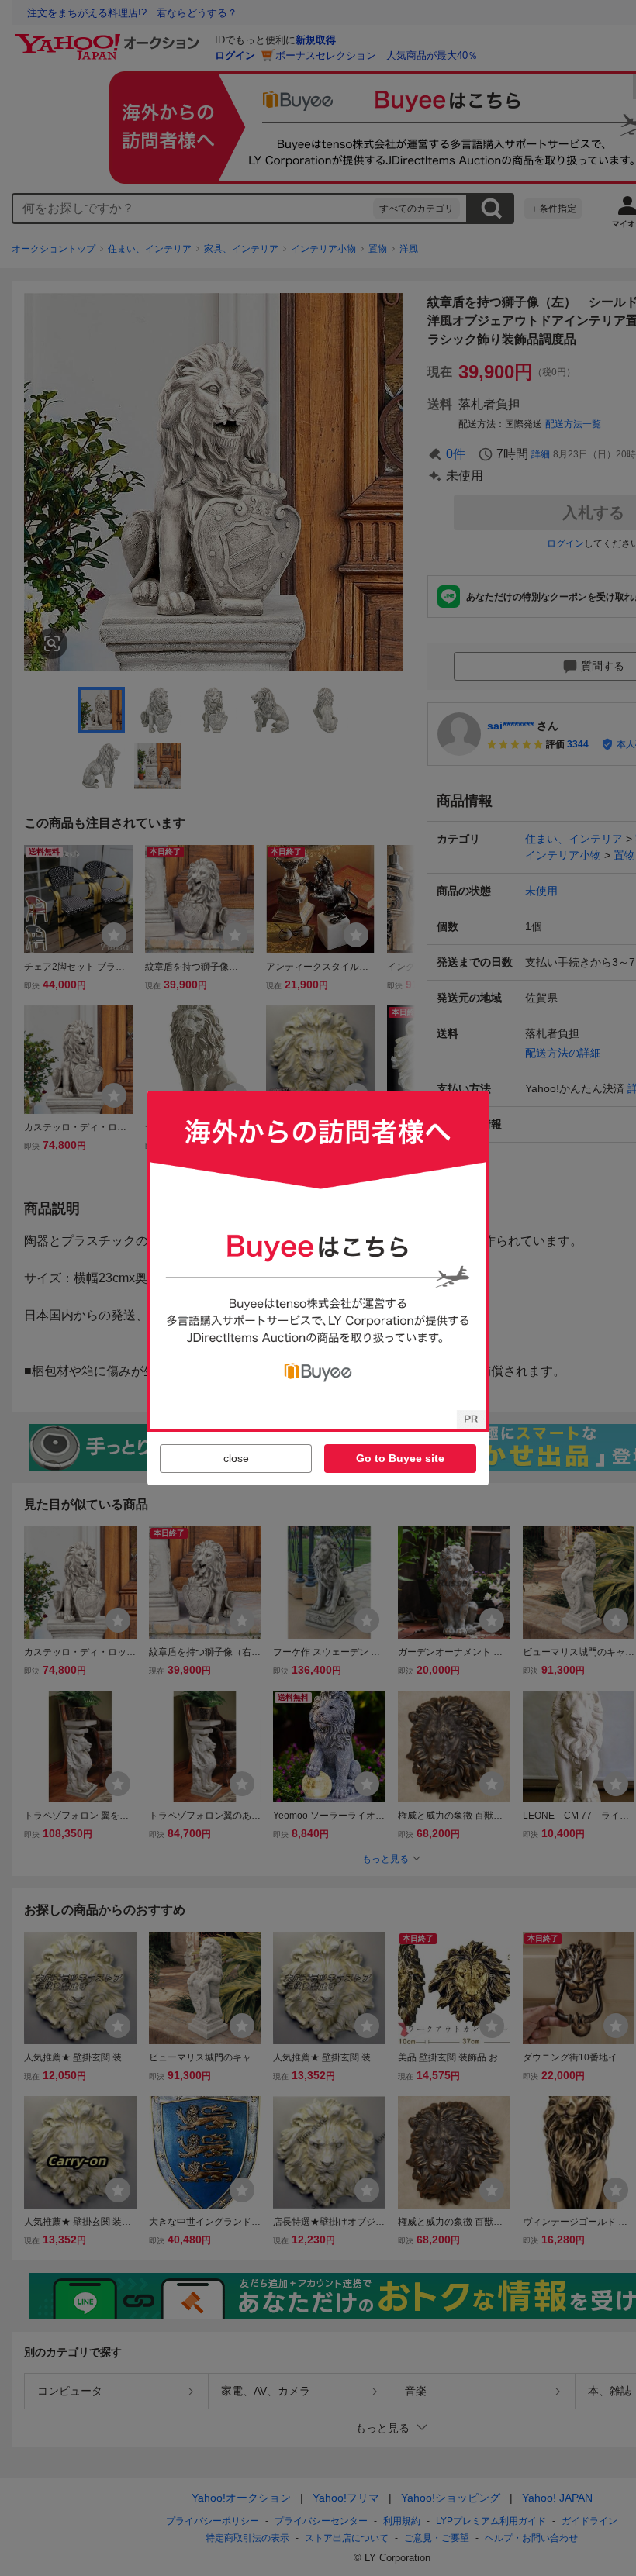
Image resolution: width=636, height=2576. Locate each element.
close (236, 1458)
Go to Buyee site (400, 1458)
